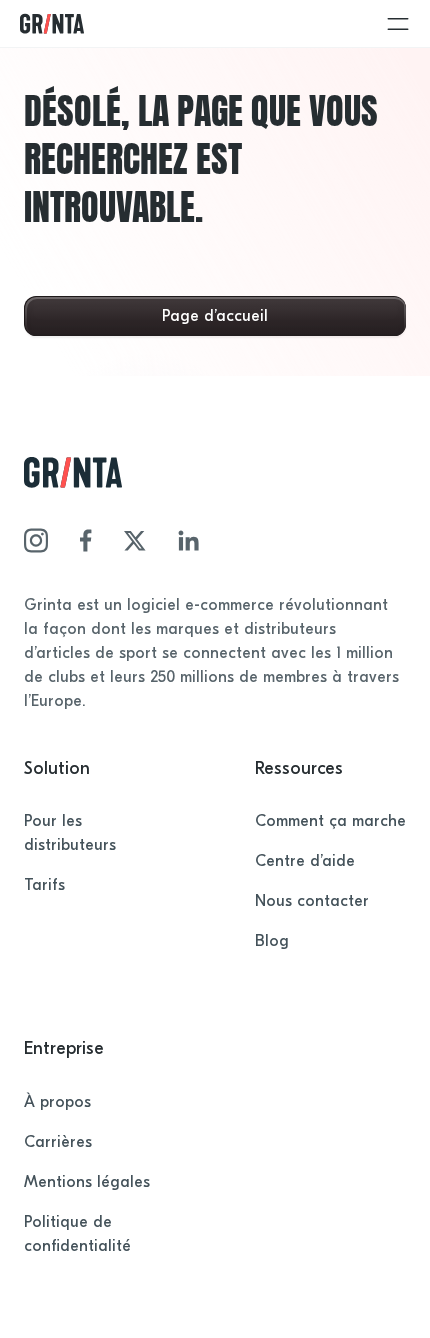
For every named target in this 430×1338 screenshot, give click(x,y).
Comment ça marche (330, 821)
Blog (272, 941)
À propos (57, 1102)
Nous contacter (312, 901)
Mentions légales (87, 1182)
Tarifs (44, 885)
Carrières (58, 1142)
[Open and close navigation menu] (398, 24)
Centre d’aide (305, 861)
